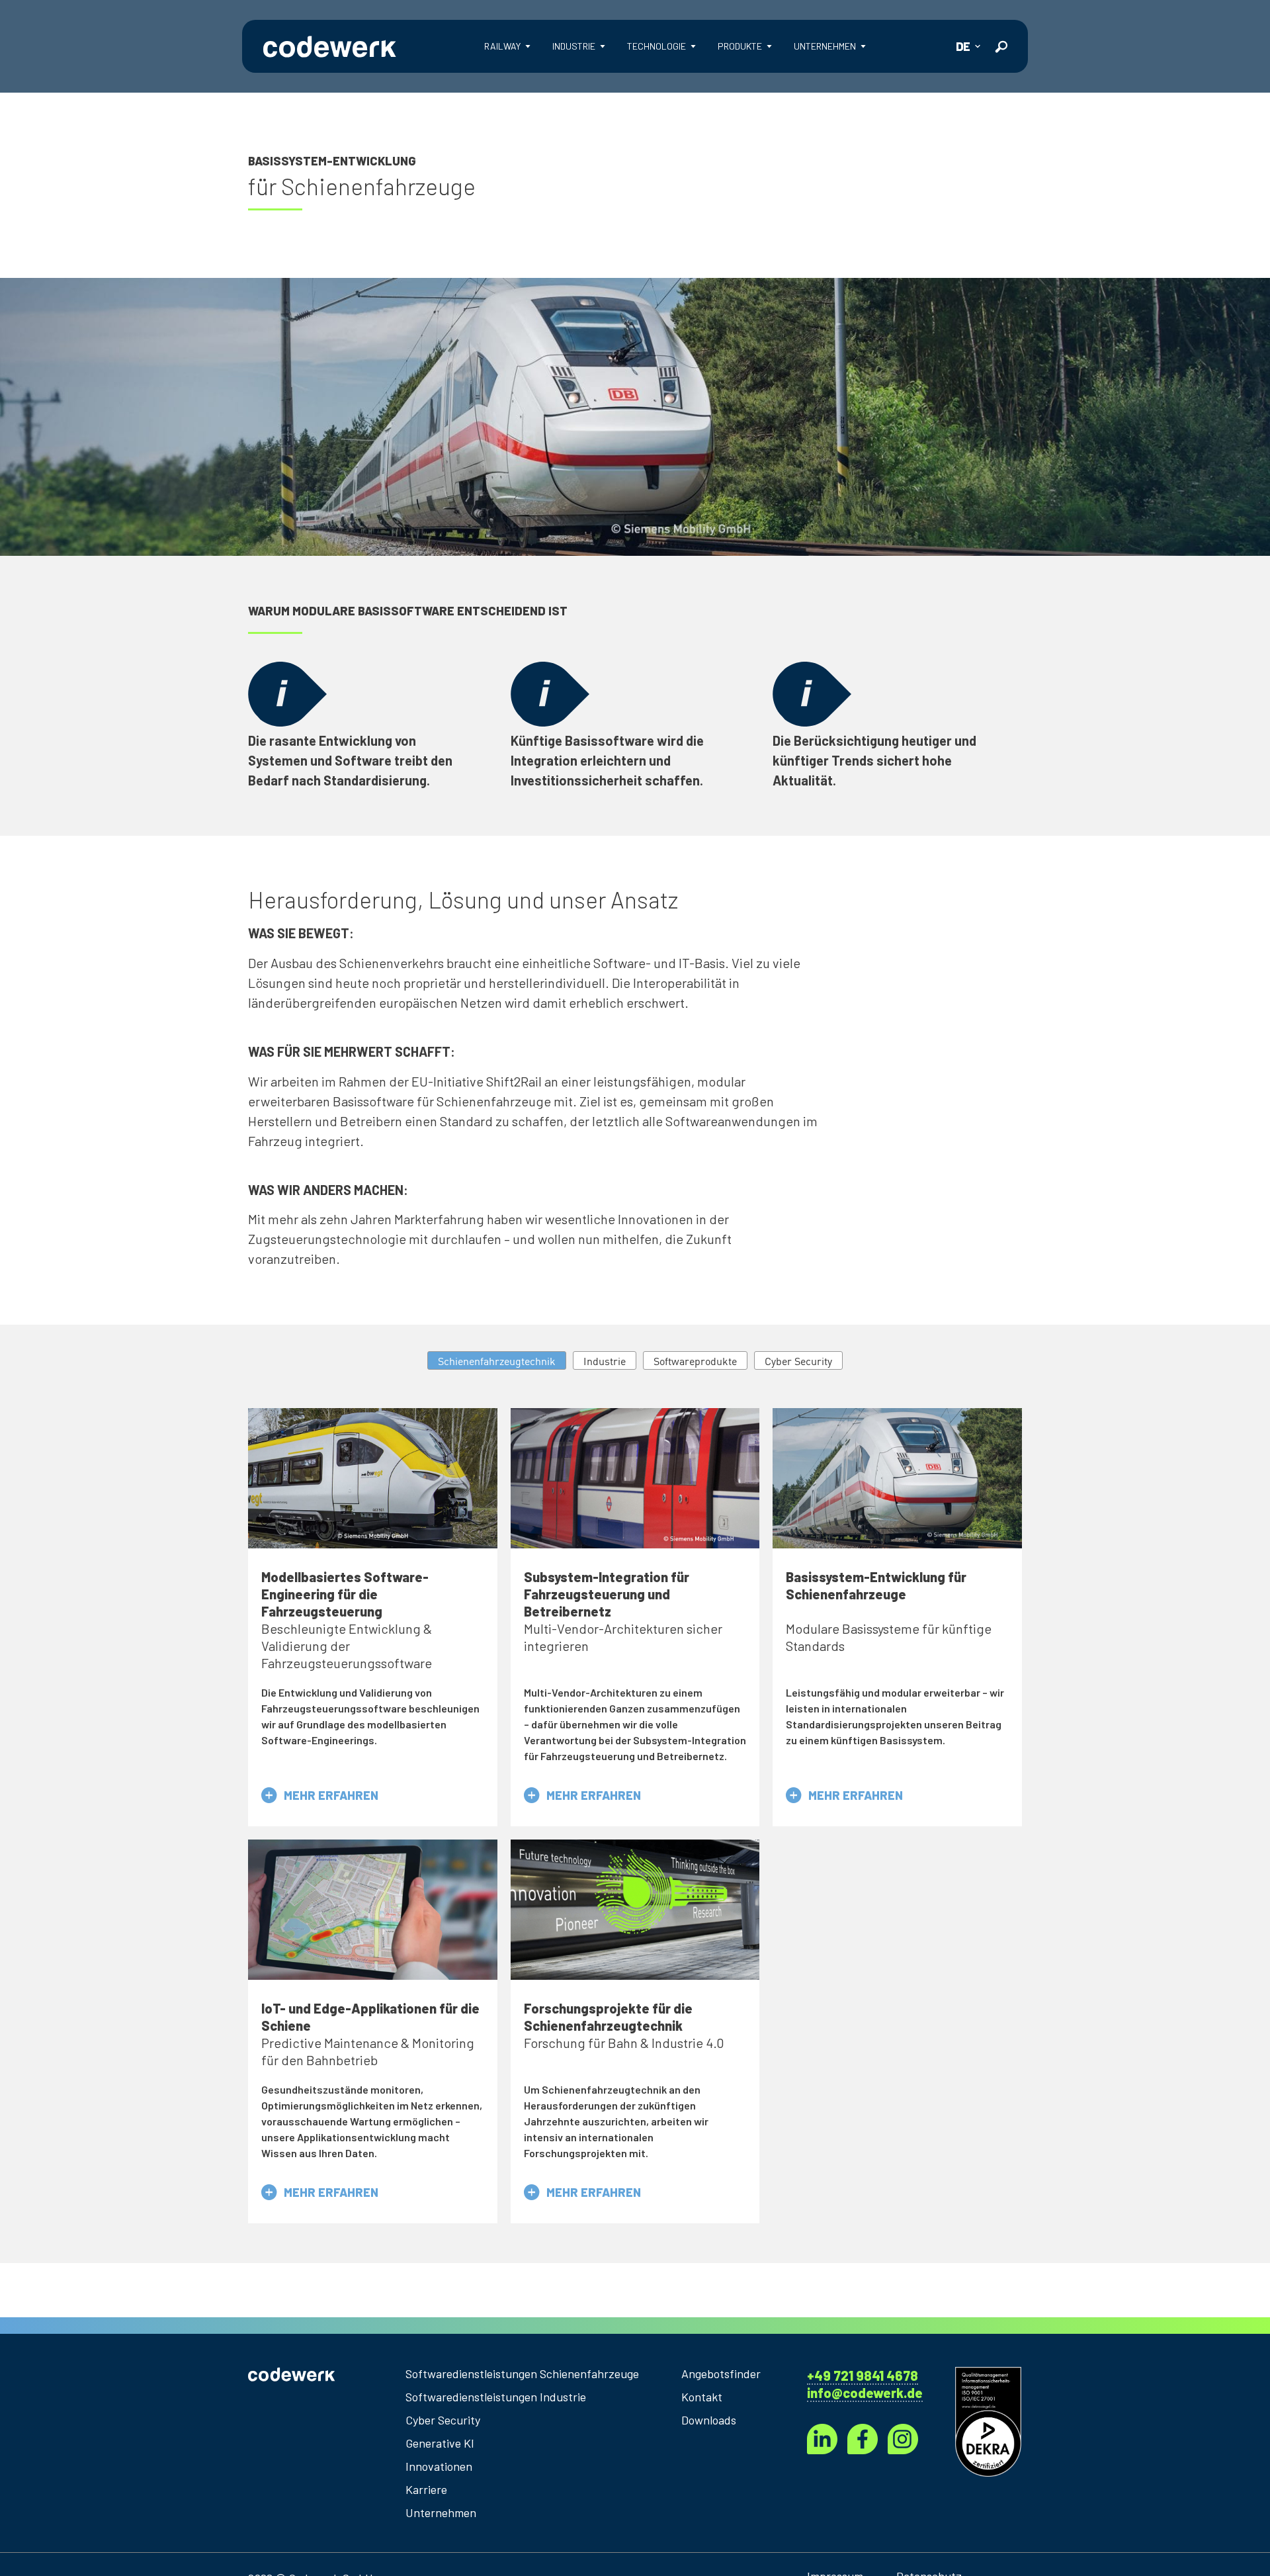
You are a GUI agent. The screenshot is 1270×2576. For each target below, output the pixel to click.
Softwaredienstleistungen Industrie (496, 2397)
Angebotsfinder (721, 2374)
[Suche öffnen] (1001, 47)
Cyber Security (443, 2420)
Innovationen (439, 2466)
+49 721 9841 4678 (863, 2376)
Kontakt (702, 2397)
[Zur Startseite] (329, 46)
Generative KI (440, 2443)
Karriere (426, 2489)
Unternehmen (441, 2512)
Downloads (709, 2420)
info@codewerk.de (865, 2393)
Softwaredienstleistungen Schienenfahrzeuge (522, 2374)
